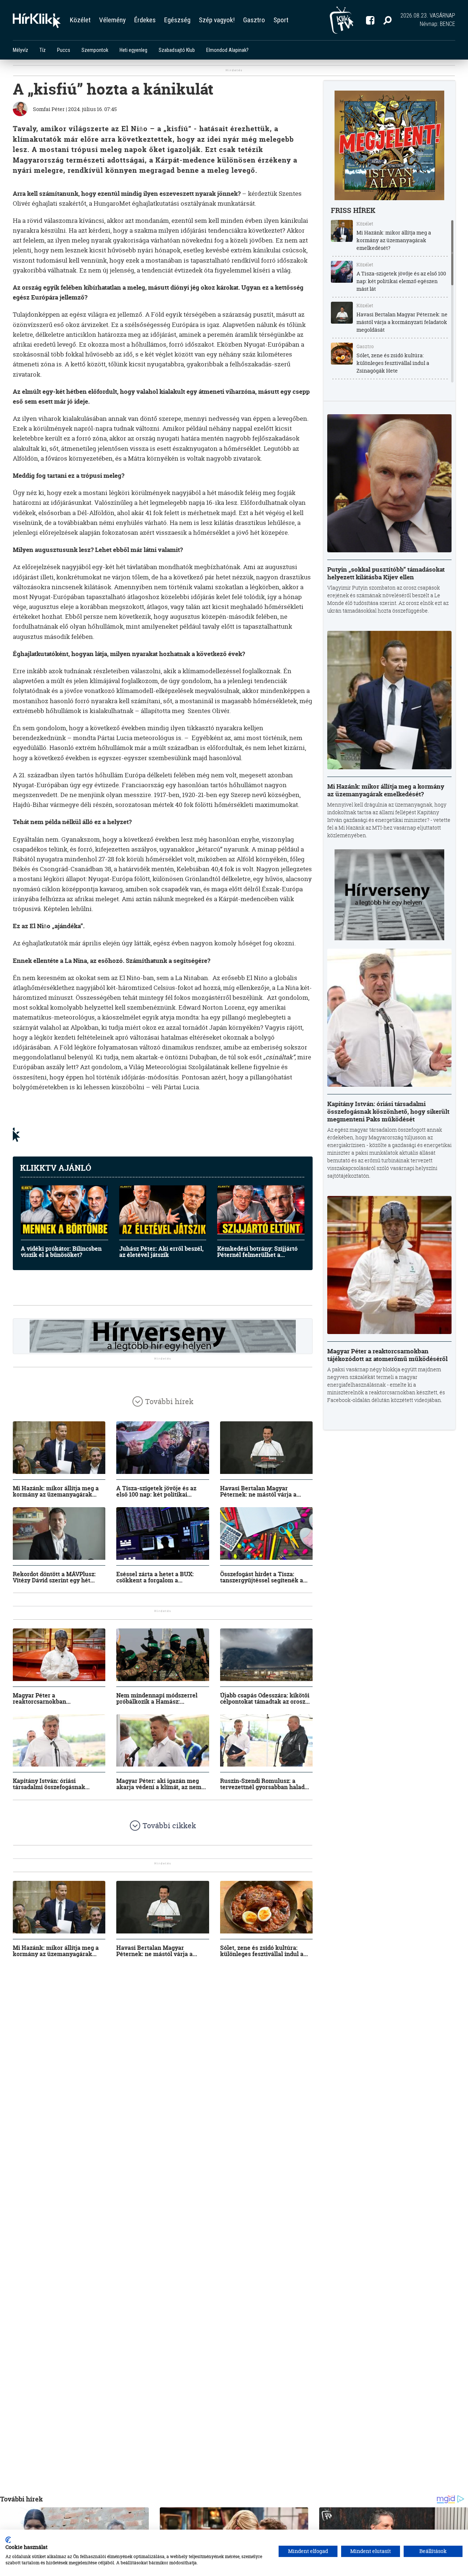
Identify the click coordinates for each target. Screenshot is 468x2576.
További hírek (169, 1401)
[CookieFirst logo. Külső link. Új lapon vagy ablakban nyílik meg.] (8, 2540)
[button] (387, 20)
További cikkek (169, 1826)
